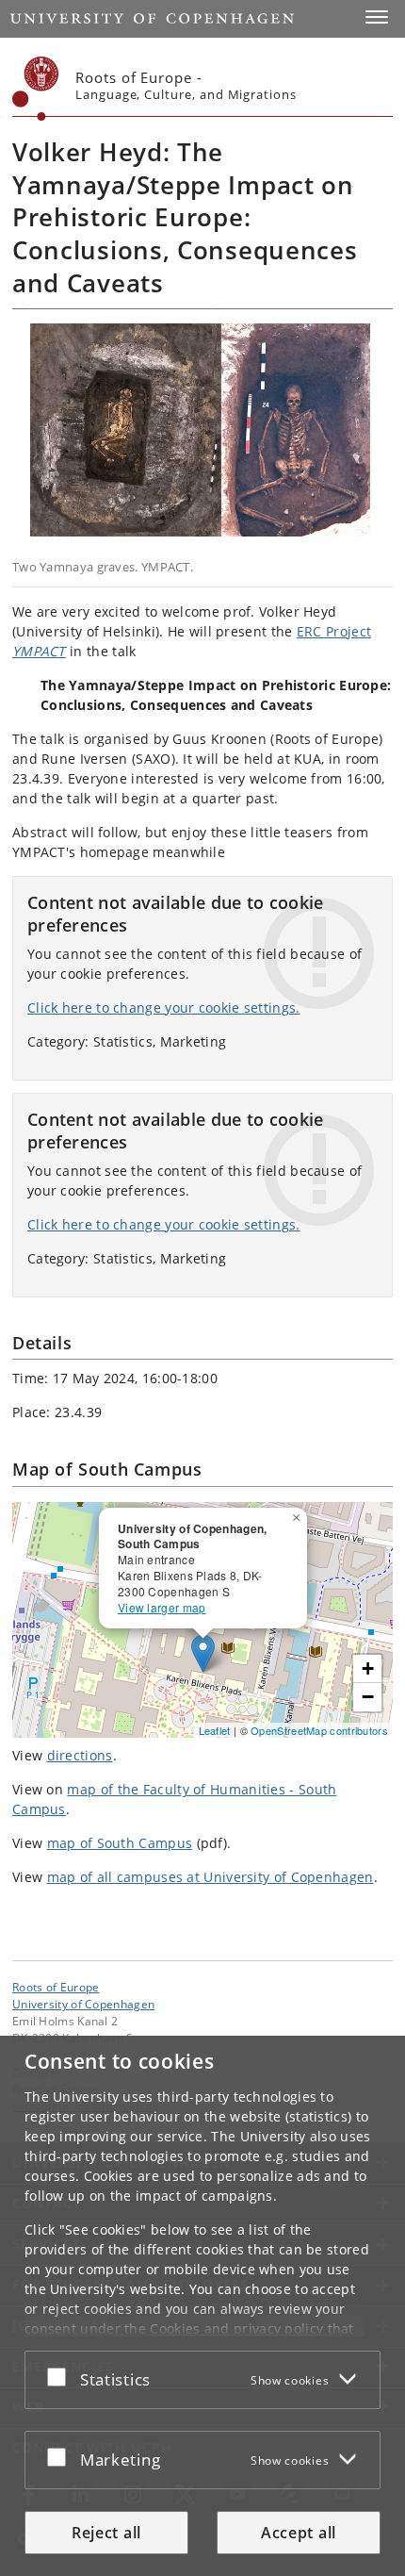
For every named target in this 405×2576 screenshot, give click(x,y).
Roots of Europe (56, 1987)
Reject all (106, 2533)
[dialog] (202, 2306)
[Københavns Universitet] (36, 89)
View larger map (162, 1607)
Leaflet (215, 1730)
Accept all (299, 2533)
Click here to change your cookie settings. (164, 1007)
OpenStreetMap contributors (319, 1730)
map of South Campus (120, 1843)
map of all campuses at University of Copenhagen (211, 1877)
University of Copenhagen (83, 2004)
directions (80, 1755)
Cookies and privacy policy (236, 2328)
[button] (377, 17)
